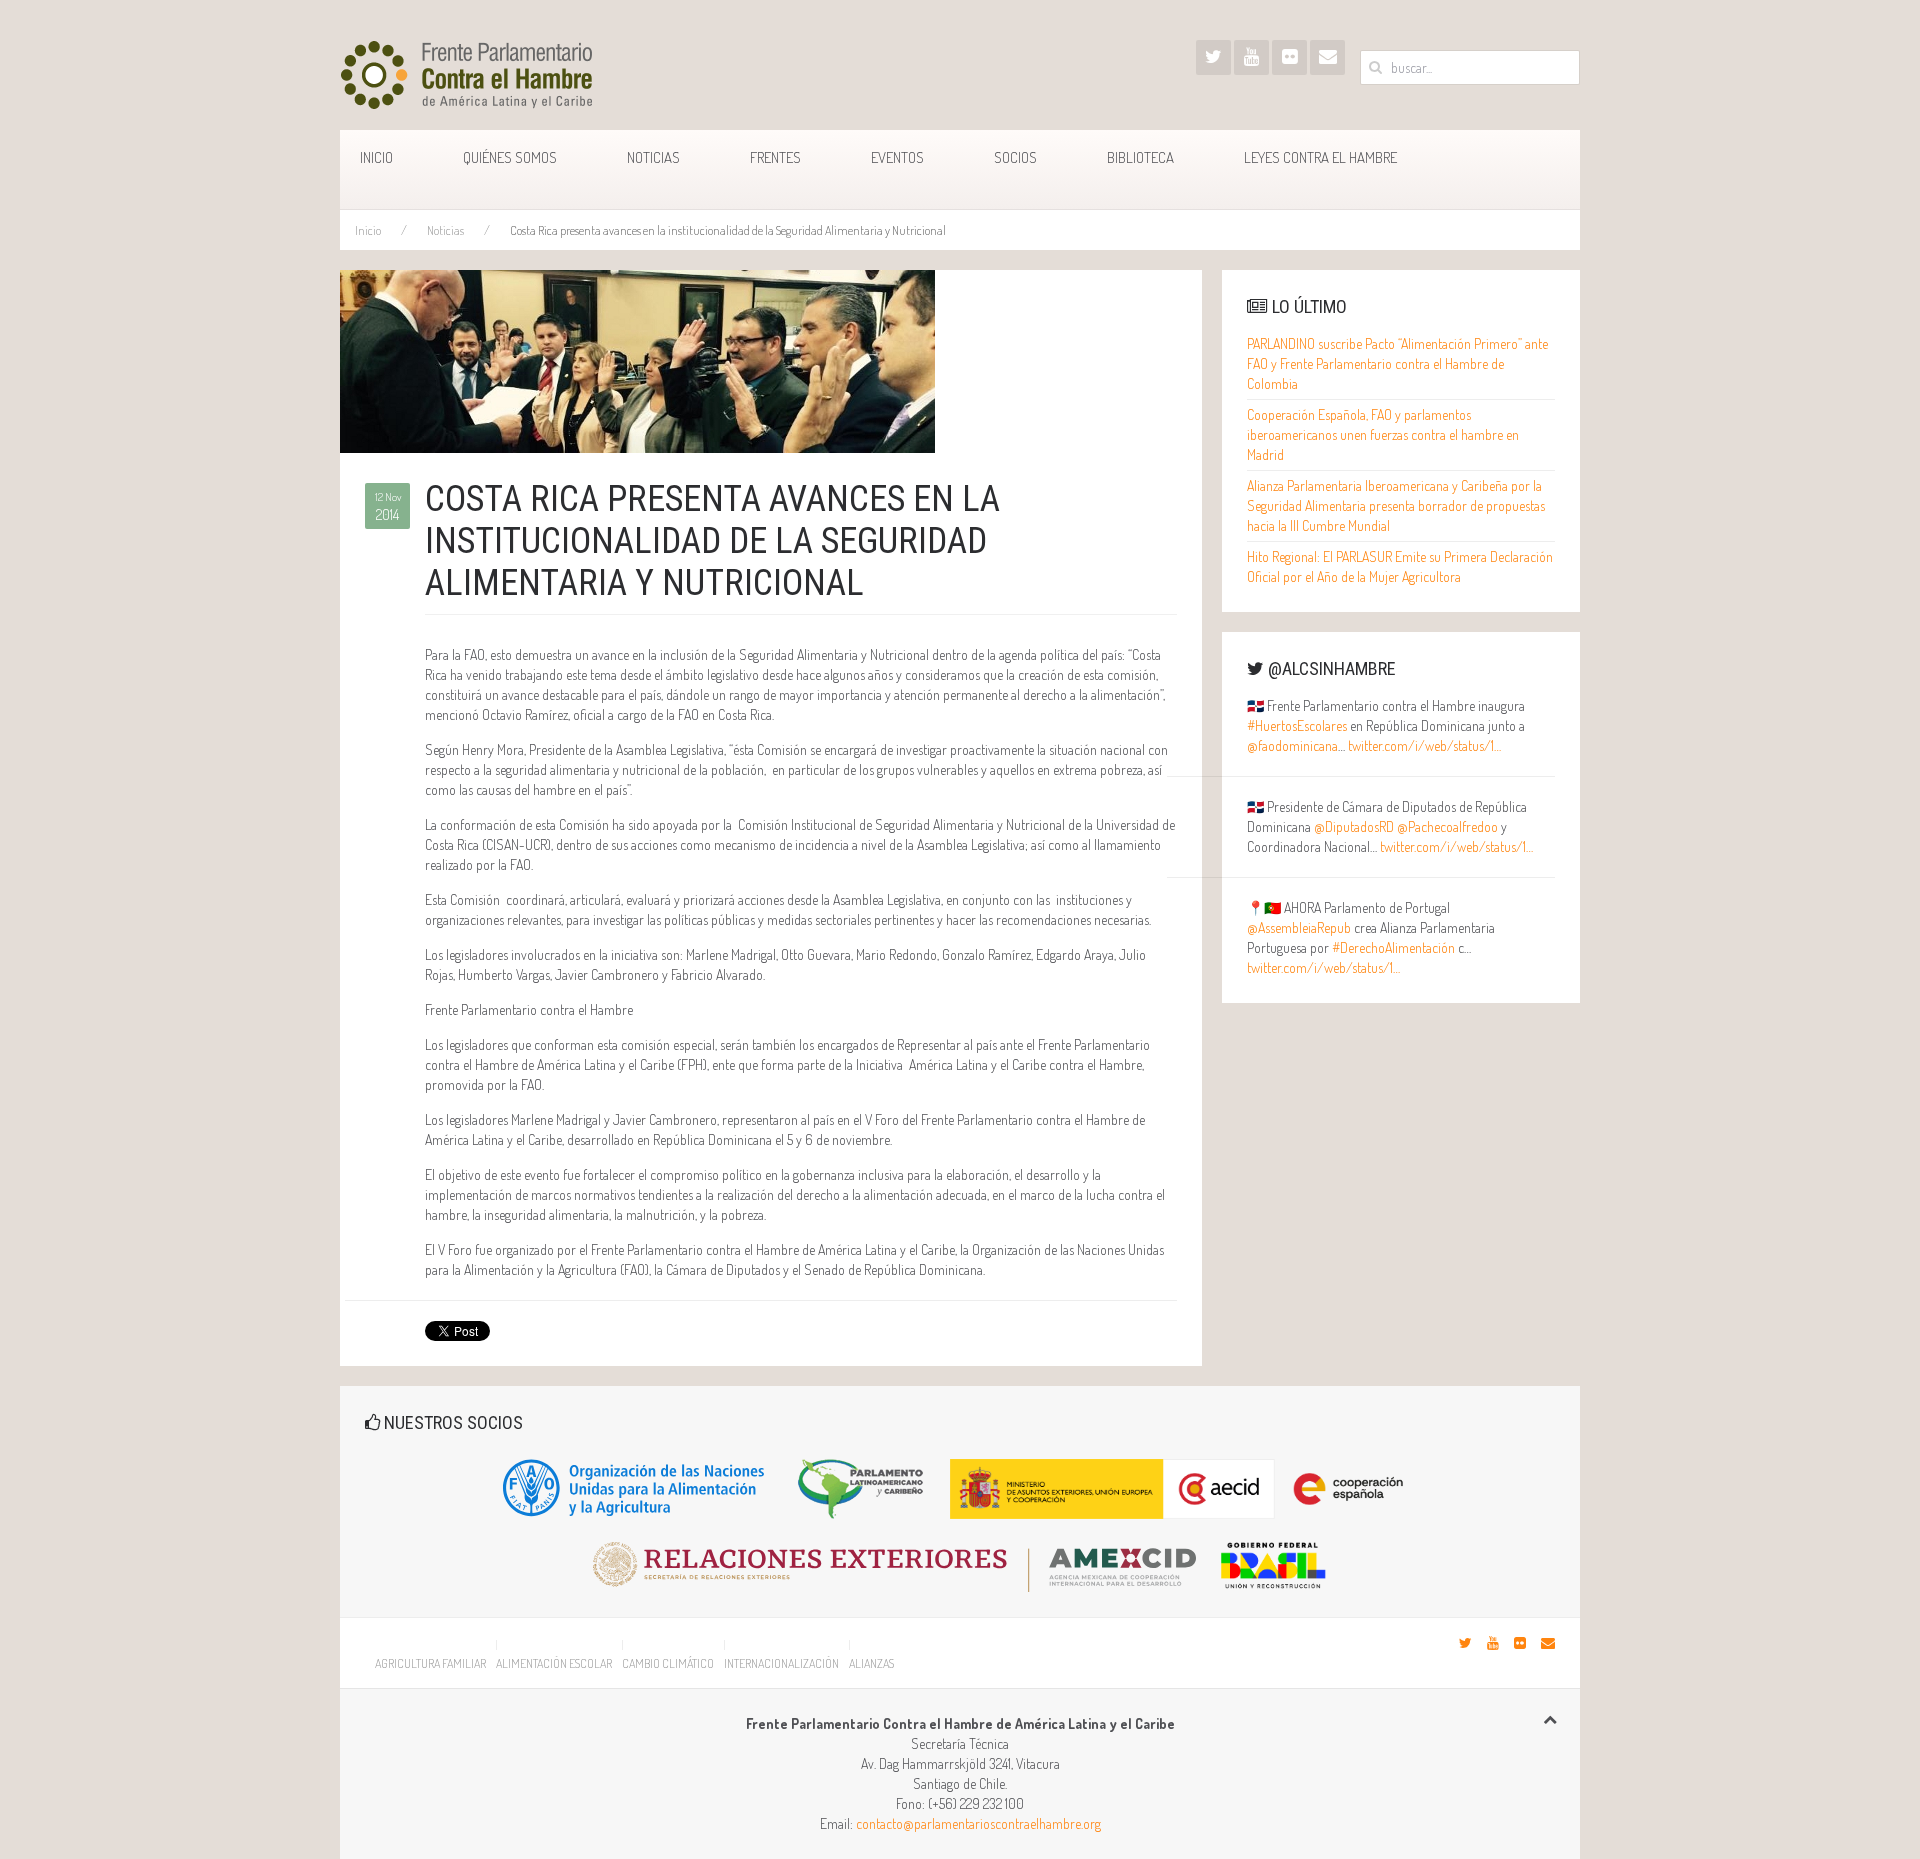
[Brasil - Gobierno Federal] (1273, 1557)
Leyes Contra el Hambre (1320, 157)
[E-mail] (1327, 57)
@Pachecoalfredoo (1447, 826)
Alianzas (871, 1663)
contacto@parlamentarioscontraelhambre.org (978, 1823)
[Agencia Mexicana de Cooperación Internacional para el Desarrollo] (904, 1557)
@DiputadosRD (1354, 826)
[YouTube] (1251, 57)
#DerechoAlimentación (1393, 947)
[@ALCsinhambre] (1213, 57)
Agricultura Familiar (430, 1663)
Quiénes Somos (510, 157)
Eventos (897, 157)
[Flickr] (1289, 57)
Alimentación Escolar (554, 1663)
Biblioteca (1140, 157)
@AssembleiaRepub (1299, 927)
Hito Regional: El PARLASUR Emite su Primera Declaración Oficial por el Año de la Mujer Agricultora (1400, 566)
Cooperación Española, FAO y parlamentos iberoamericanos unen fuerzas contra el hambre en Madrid (1383, 434)
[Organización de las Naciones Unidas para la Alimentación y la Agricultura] (635, 1486)
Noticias (653, 157)
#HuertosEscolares (1297, 725)
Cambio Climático (668, 1663)
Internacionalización (781, 1663)
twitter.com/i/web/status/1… (1424, 745)
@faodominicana (1292, 745)
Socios (1015, 157)
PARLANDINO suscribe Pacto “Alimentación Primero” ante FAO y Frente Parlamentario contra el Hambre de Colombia (1397, 363)
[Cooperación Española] (1185, 1486)
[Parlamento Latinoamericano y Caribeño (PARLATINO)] (861, 1486)
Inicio (376, 157)
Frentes (775, 157)
